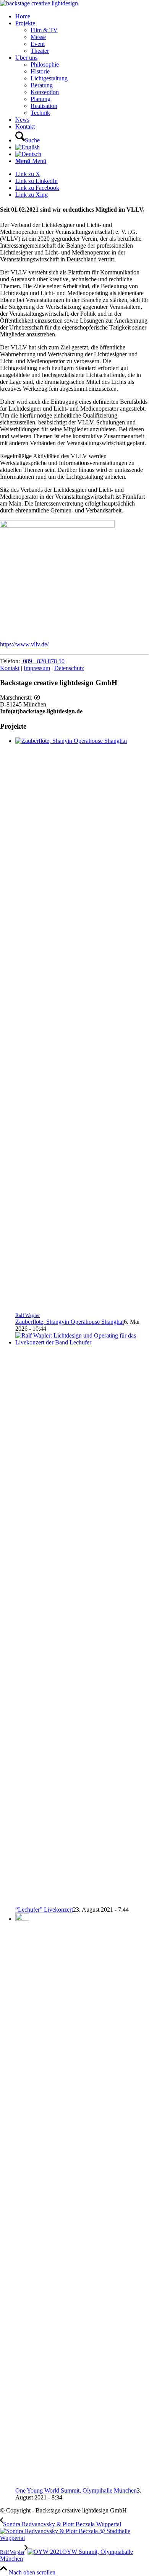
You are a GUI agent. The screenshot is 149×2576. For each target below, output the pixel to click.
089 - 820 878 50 (43, 661)
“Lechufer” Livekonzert (44, 1910)
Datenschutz (69, 668)
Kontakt (10, 668)
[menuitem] (82, 16)
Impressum (37, 668)
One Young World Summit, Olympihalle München (76, 2490)
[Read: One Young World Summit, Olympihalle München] (22, 1919)
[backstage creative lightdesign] (39, 3)
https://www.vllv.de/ (24, 644)
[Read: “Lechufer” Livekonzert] (82, 1342)
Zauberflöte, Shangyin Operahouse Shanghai (70, 1322)
